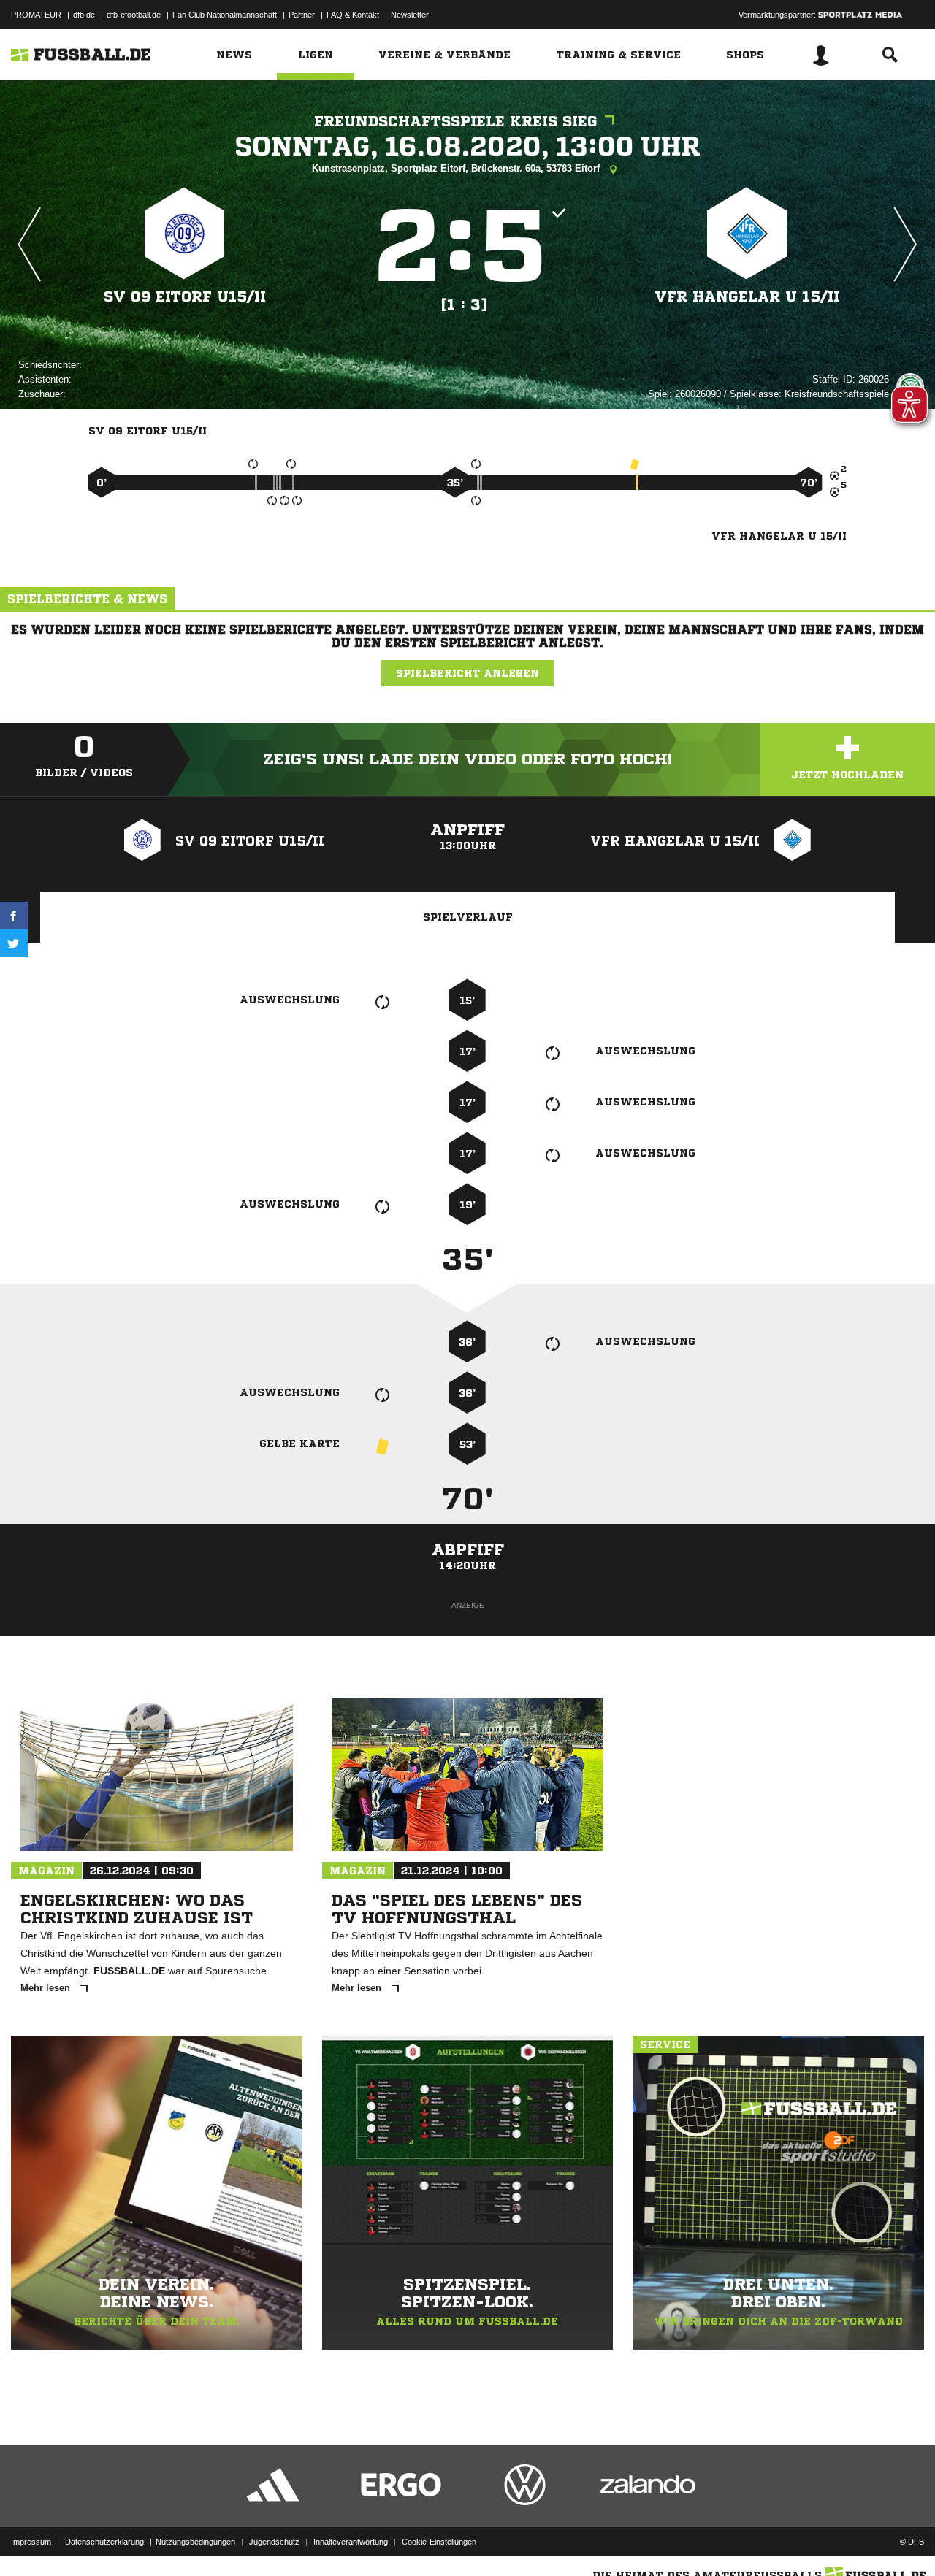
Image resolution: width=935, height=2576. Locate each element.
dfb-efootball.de (134, 15)
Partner (302, 15)
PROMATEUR (36, 15)
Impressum (31, 2542)
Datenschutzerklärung (104, 2542)
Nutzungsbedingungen (195, 2542)
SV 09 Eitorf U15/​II (185, 297)
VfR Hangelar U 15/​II (747, 297)
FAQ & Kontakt (353, 15)
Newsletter (410, 15)
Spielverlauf (468, 917)
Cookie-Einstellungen (439, 2542)
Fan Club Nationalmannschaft (225, 15)
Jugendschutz (274, 2542)
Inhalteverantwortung (351, 2542)
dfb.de (84, 15)
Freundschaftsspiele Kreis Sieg (456, 122)
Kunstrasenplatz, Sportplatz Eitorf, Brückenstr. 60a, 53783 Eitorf (457, 168)
